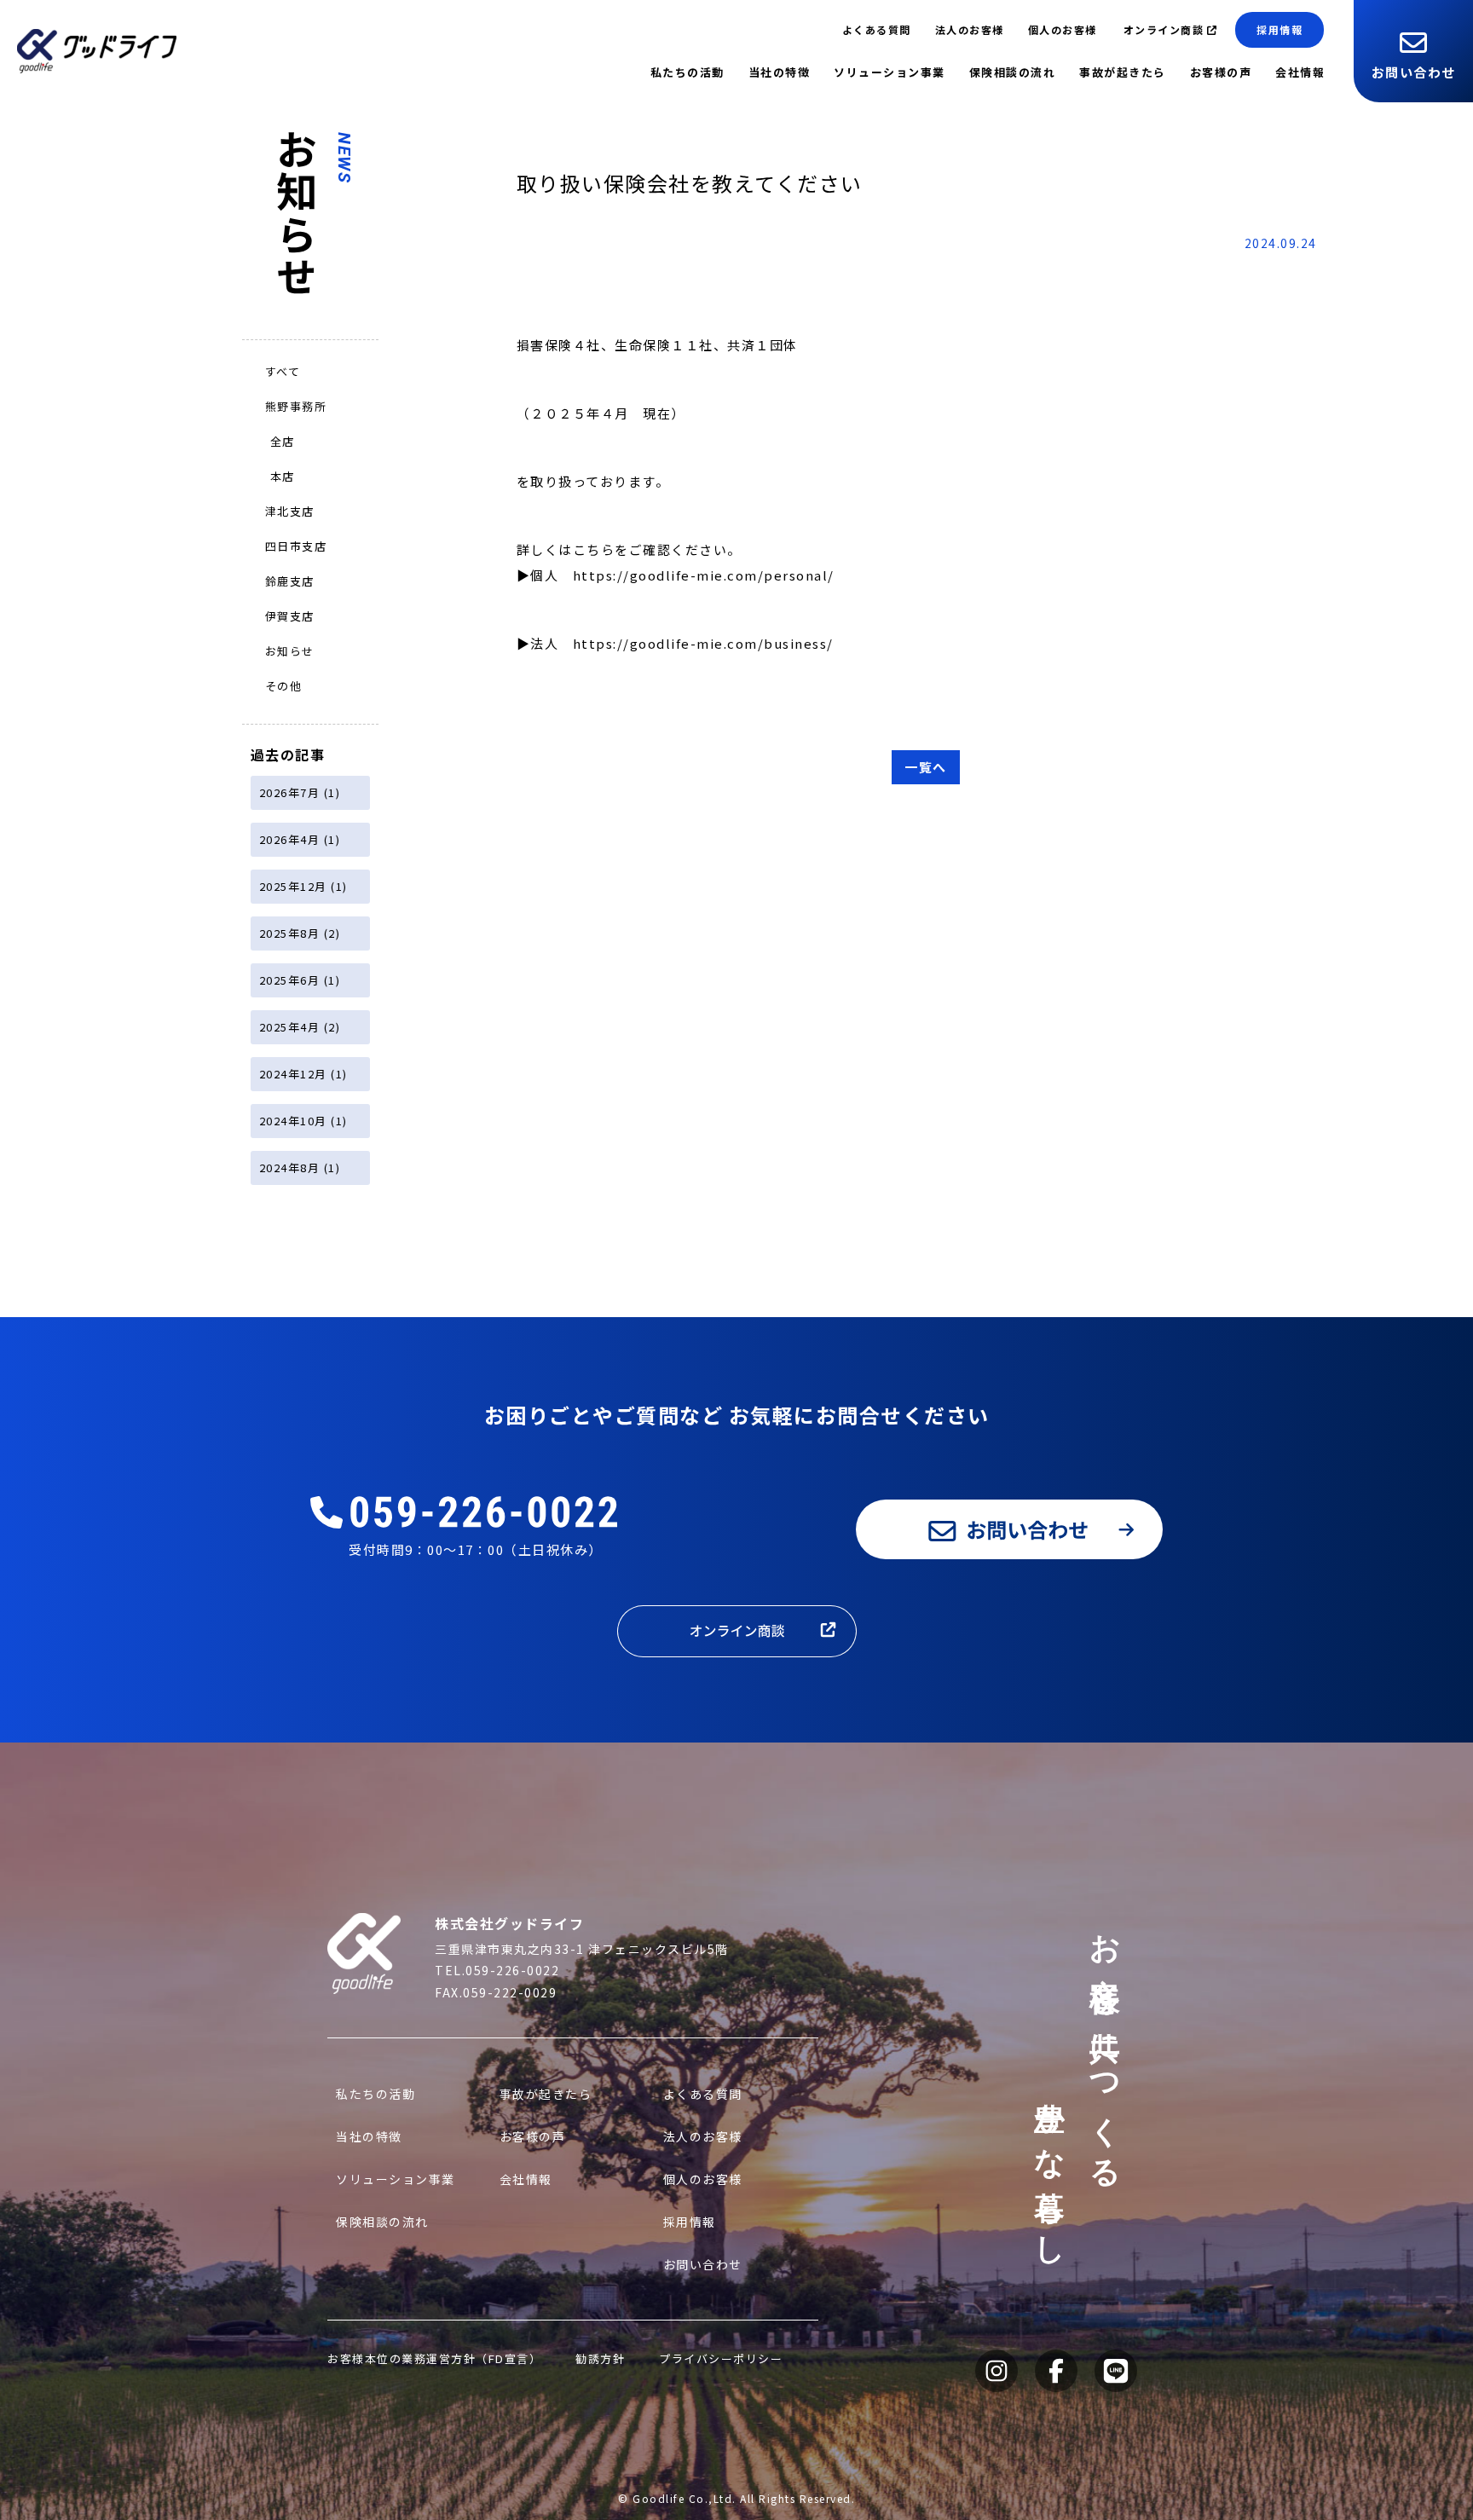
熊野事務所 (296, 406)
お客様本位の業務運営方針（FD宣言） (434, 2358)
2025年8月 (290, 933)
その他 (284, 686)
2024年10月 (293, 1121)
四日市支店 (296, 546)
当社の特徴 (780, 72)
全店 (283, 441)
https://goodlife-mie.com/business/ (703, 643)
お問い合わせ (1414, 72)
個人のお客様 (1063, 29)
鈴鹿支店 (290, 581)
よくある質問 (877, 29)
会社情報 (1300, 72)
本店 (283, 476)
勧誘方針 (600, 2358)
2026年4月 (290, 839)
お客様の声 (1221, 72)
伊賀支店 (290, 616)
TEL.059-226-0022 (497, 1970)
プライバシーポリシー (721, 2358)
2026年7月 (290, 792)
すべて (283, 371)
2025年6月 (290, 980)
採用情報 (1279, 29)
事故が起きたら (1123, 72)
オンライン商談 (1164, 29)
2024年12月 (293, 1074)
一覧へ (926, 767)
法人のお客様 (970, 29)
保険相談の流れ (1013, 72)
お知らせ (290, 651)
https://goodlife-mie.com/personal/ (704, 575)
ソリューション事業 (890, 72)
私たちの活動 (687, 72)
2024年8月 (290, 1168)
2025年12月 (293, 886)
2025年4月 (290, 1027)
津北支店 (290, 511)
